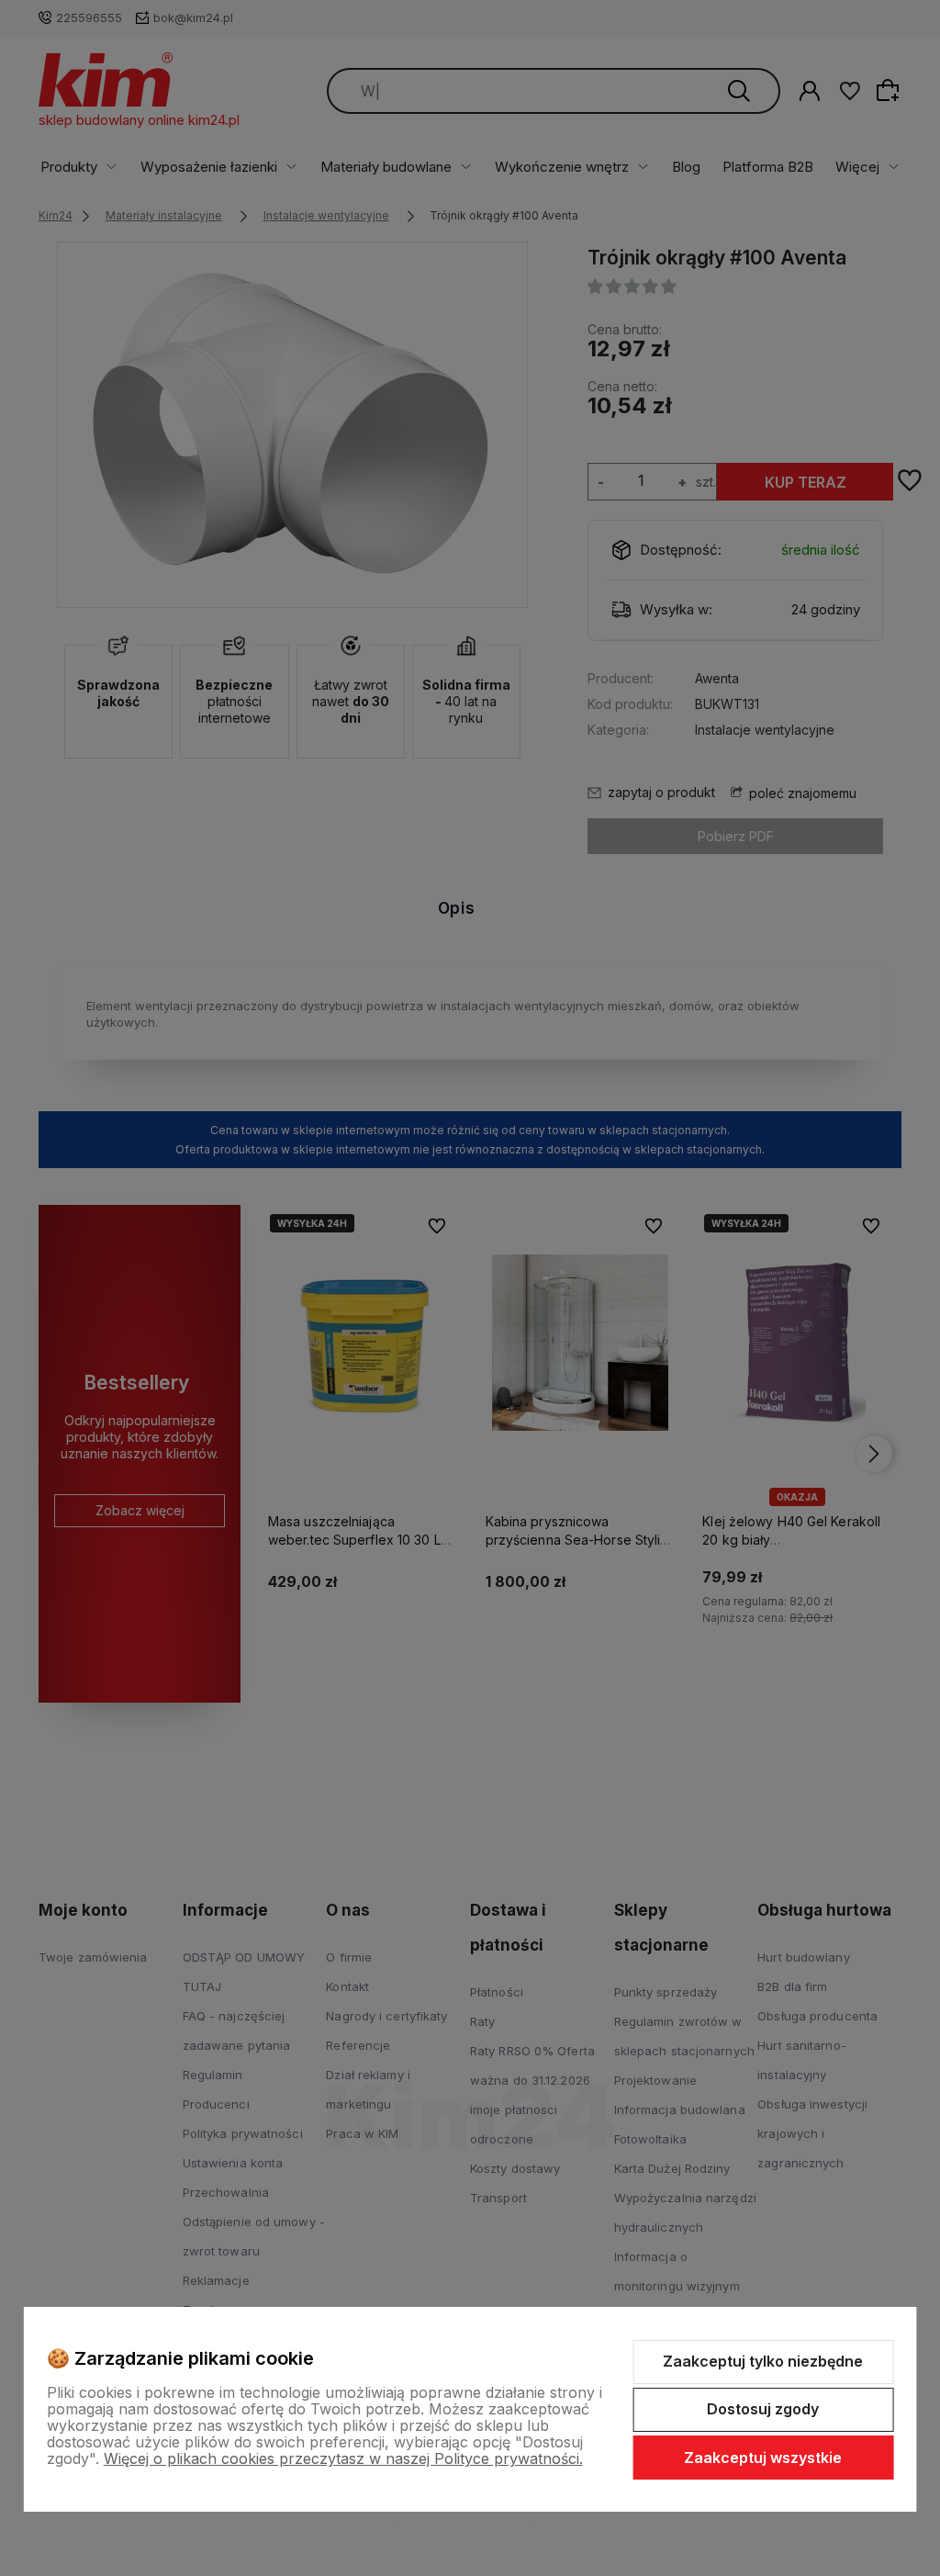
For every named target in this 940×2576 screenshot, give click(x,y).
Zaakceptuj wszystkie (763, 2458)
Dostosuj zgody (763, 2409)
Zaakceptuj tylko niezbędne (763, 2361)
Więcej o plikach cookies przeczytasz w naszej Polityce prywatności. (343, 2458)
